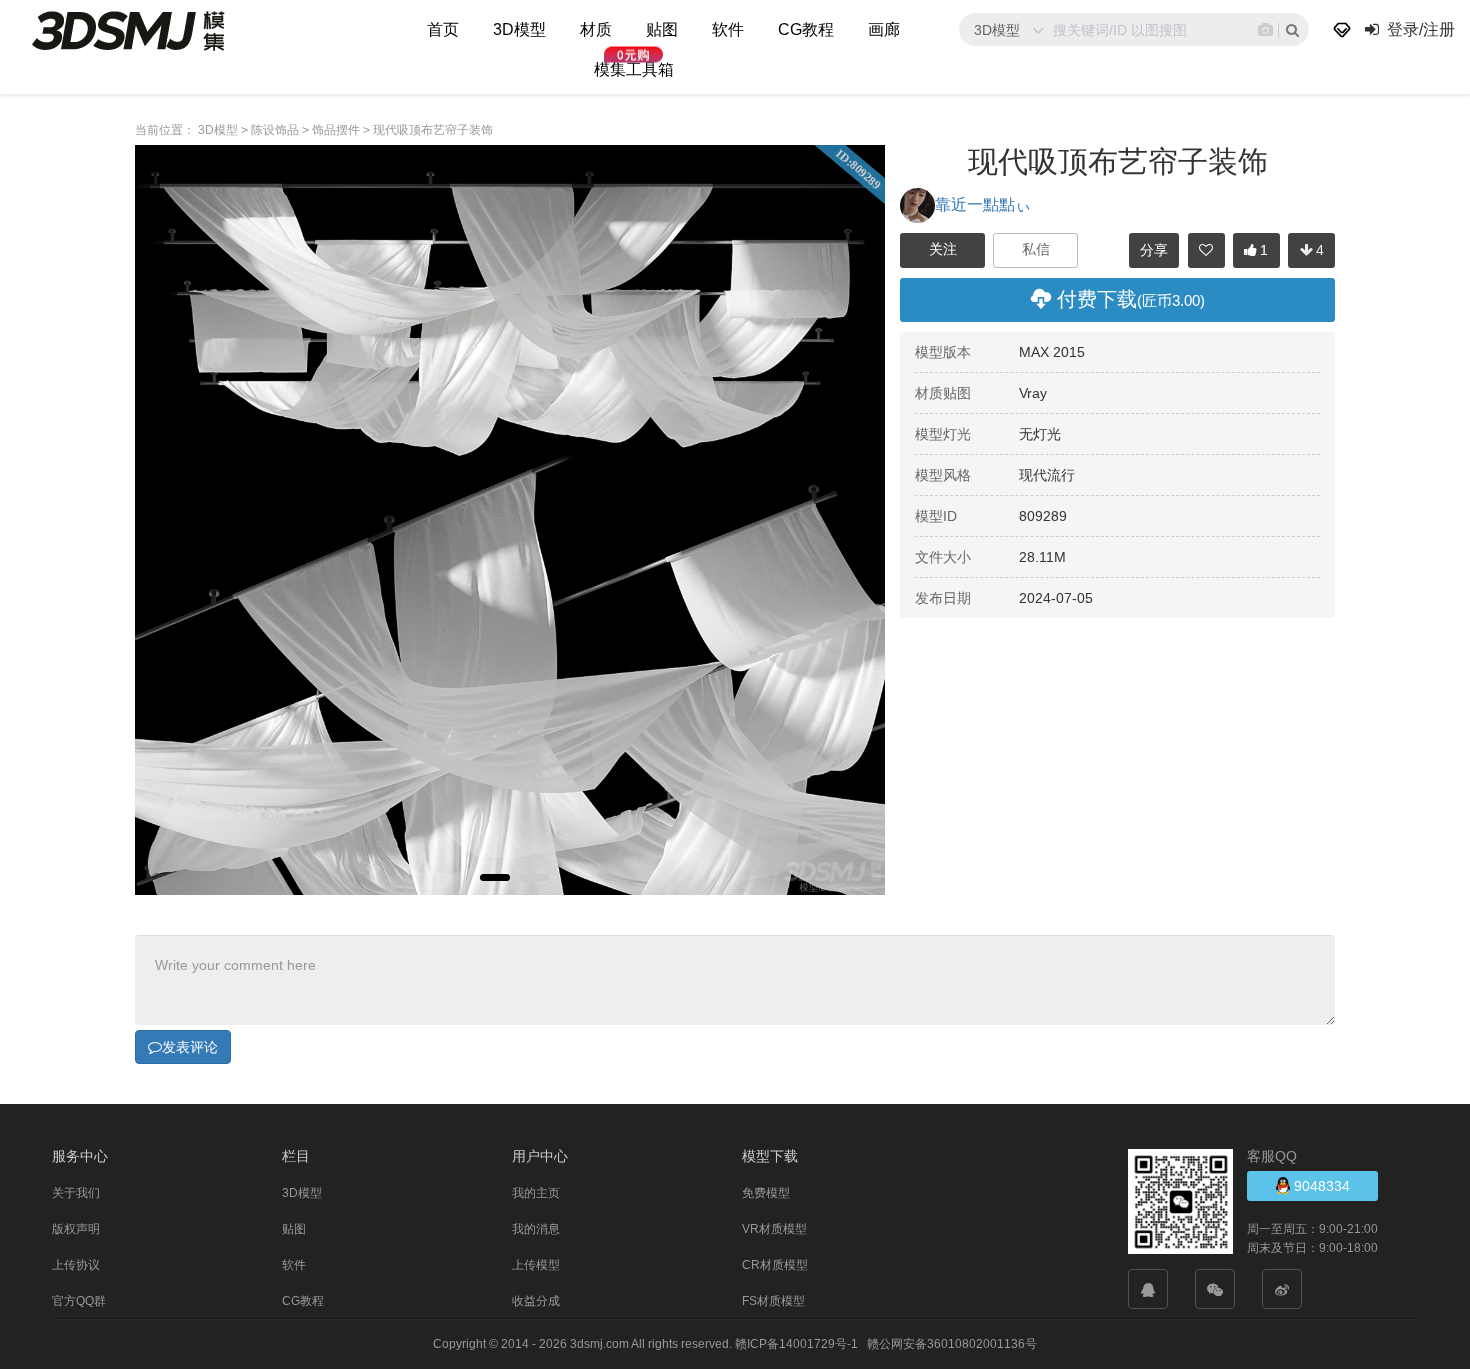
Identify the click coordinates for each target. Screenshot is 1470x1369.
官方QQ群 (79, 1301)
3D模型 (519, 29)
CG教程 (806, 29)
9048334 (1320, 1186)
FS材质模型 (773, 1301)
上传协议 (76, 1265)
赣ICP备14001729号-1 (796, 1344)
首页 (443, 29)
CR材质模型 (775, 1265)
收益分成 (536, 1301)
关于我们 (76, 1193)
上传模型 (536, 1265)
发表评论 (190, 1047)
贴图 (662, 29)
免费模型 (766, 1193)
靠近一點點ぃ (983, 204)
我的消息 (536, 1229)
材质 (596, 29)
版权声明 (76, 1229)
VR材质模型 (774, 1229)
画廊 (884, 29)
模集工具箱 (634, 69)
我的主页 (536, 1193)
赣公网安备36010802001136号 (952, 1344)
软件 (728, 29)
